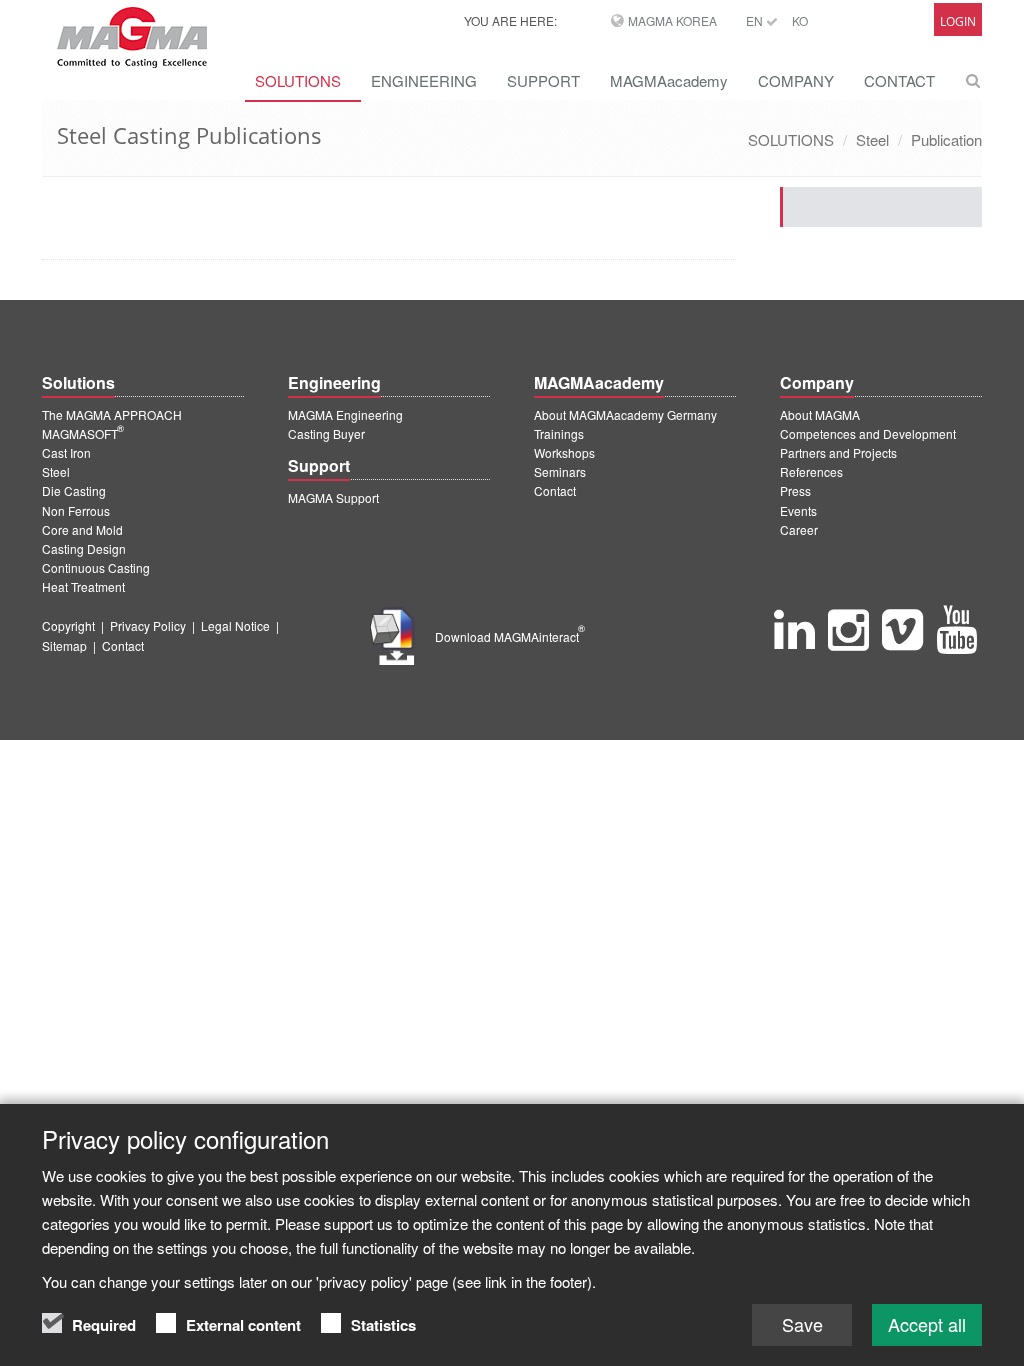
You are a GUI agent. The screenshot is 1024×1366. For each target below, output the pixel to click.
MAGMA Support (333, 497)
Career (799, 529)
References (811, 471)
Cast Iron (66, 452)
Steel (872, 139)
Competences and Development (868, 433)
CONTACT (899, 80)
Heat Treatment (83, 586)
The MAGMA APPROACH (112, 414)
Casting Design (84, 548)
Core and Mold (82, 529)
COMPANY (796, 80)
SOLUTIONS (298, 80)
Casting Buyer (326, 433)
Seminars (560, 471)
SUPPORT (543, 80)
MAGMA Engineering (345, 414)
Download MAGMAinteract (510, 636)
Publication (946, 139)
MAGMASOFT (83, 433)
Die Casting (74, 490)
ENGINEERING (424, 80)
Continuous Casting (96, 567)
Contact (555, 490)
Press (795, 490)
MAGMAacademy (669, 80)
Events (798, 510)
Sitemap (64, 645)
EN (756, 20)
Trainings (559, 433)
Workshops (564, 452)
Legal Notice (235, 625)
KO (800, 20)
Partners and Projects (838, 452)
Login (958, 21)
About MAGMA (820, 414)
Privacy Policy (148, 625)
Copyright (68, 625)
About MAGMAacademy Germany (625, 414)
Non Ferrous (76, 510)
